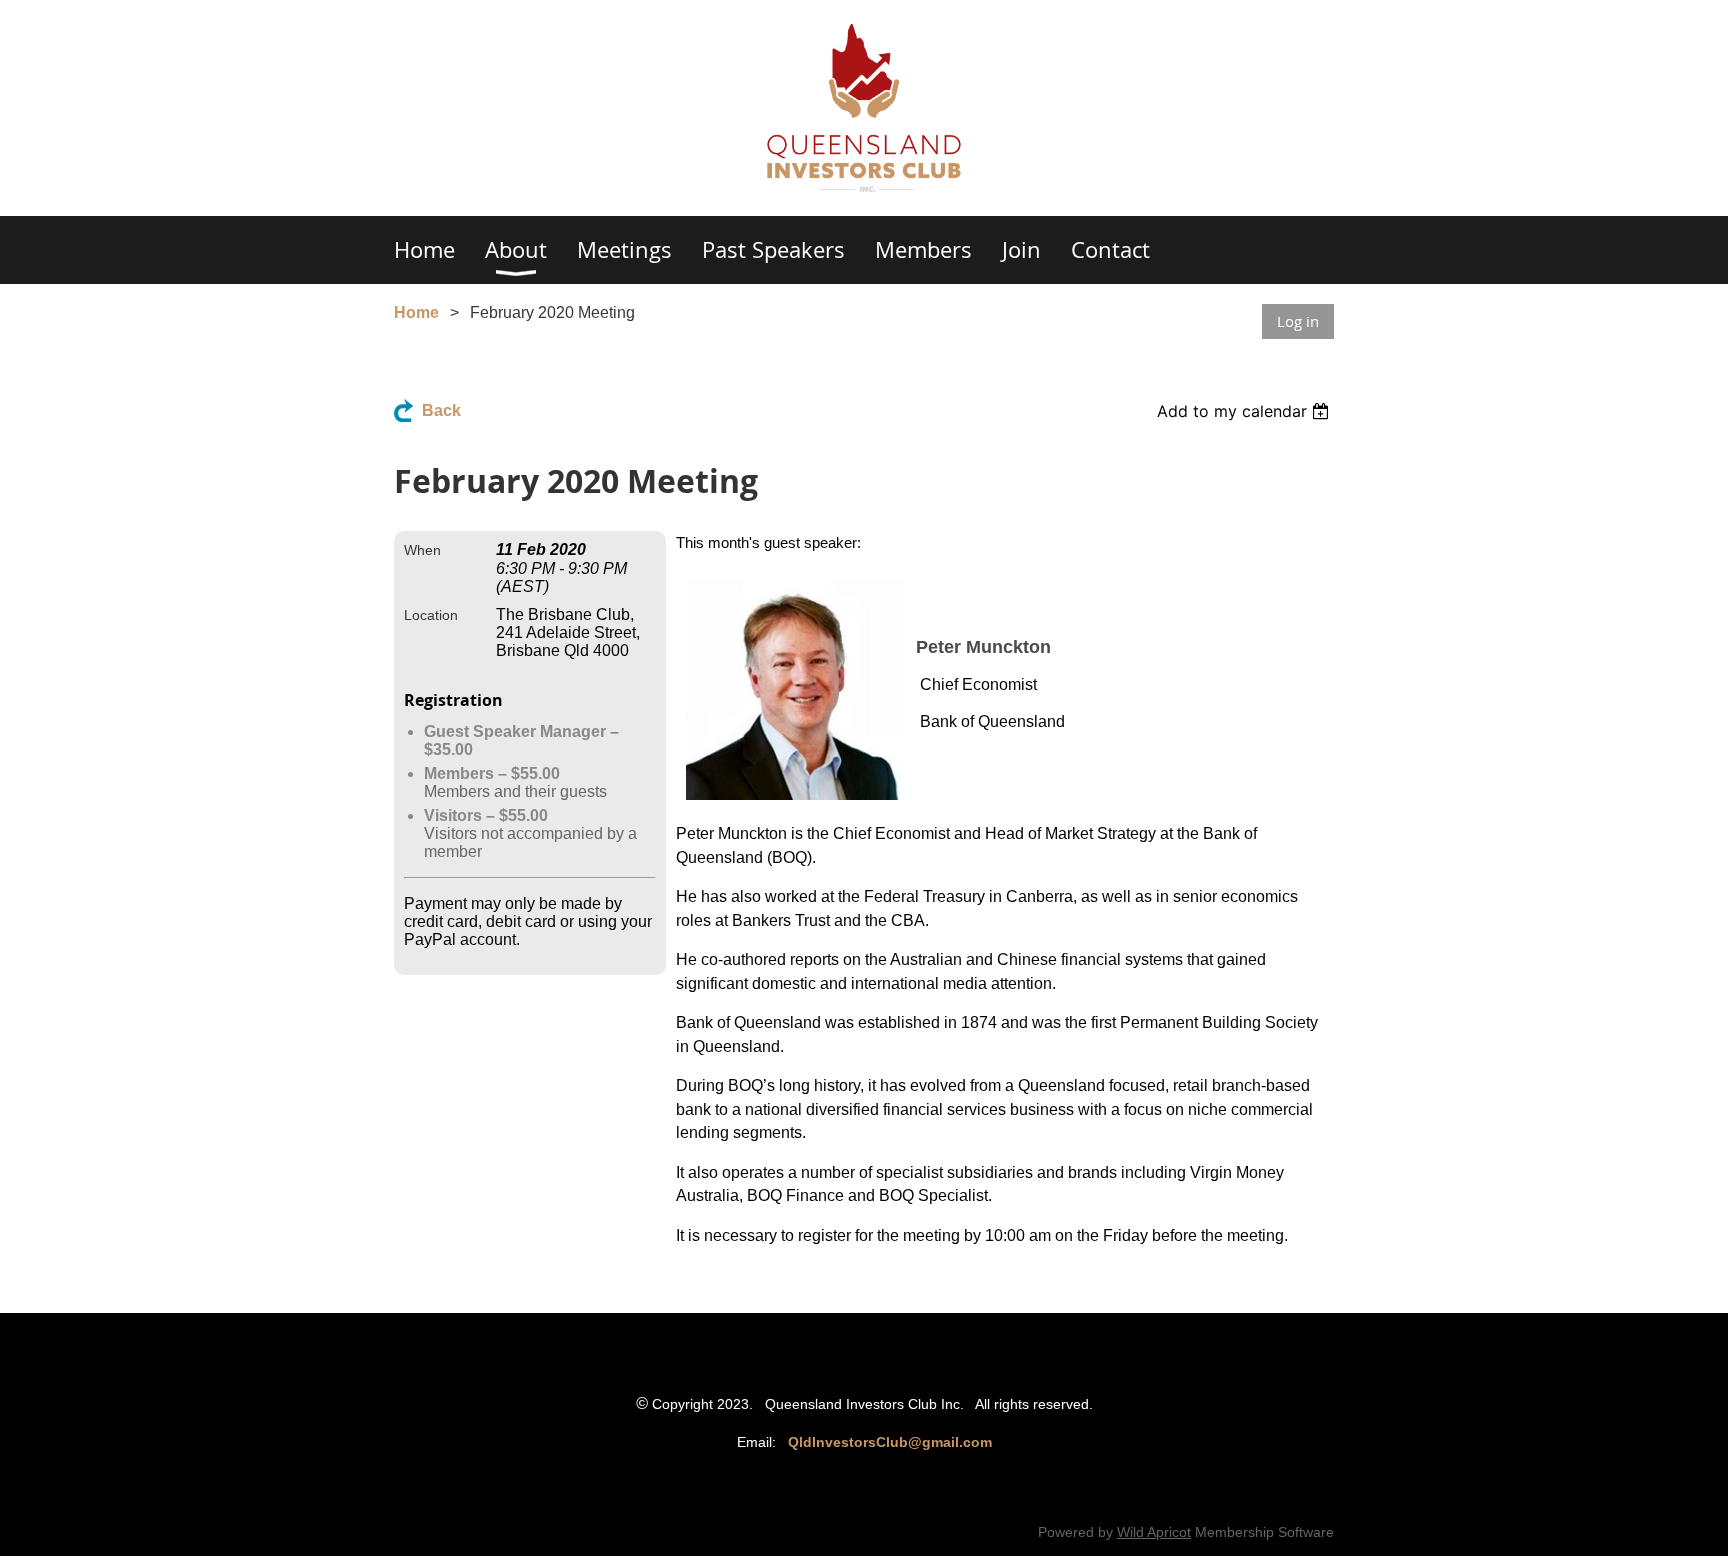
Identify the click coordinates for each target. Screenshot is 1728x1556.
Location (431, 615)
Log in (1298, 321)
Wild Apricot (1154, 1532)
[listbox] (1245, 411)
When (422, 550)
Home (416, 312)
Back (441, 410)
